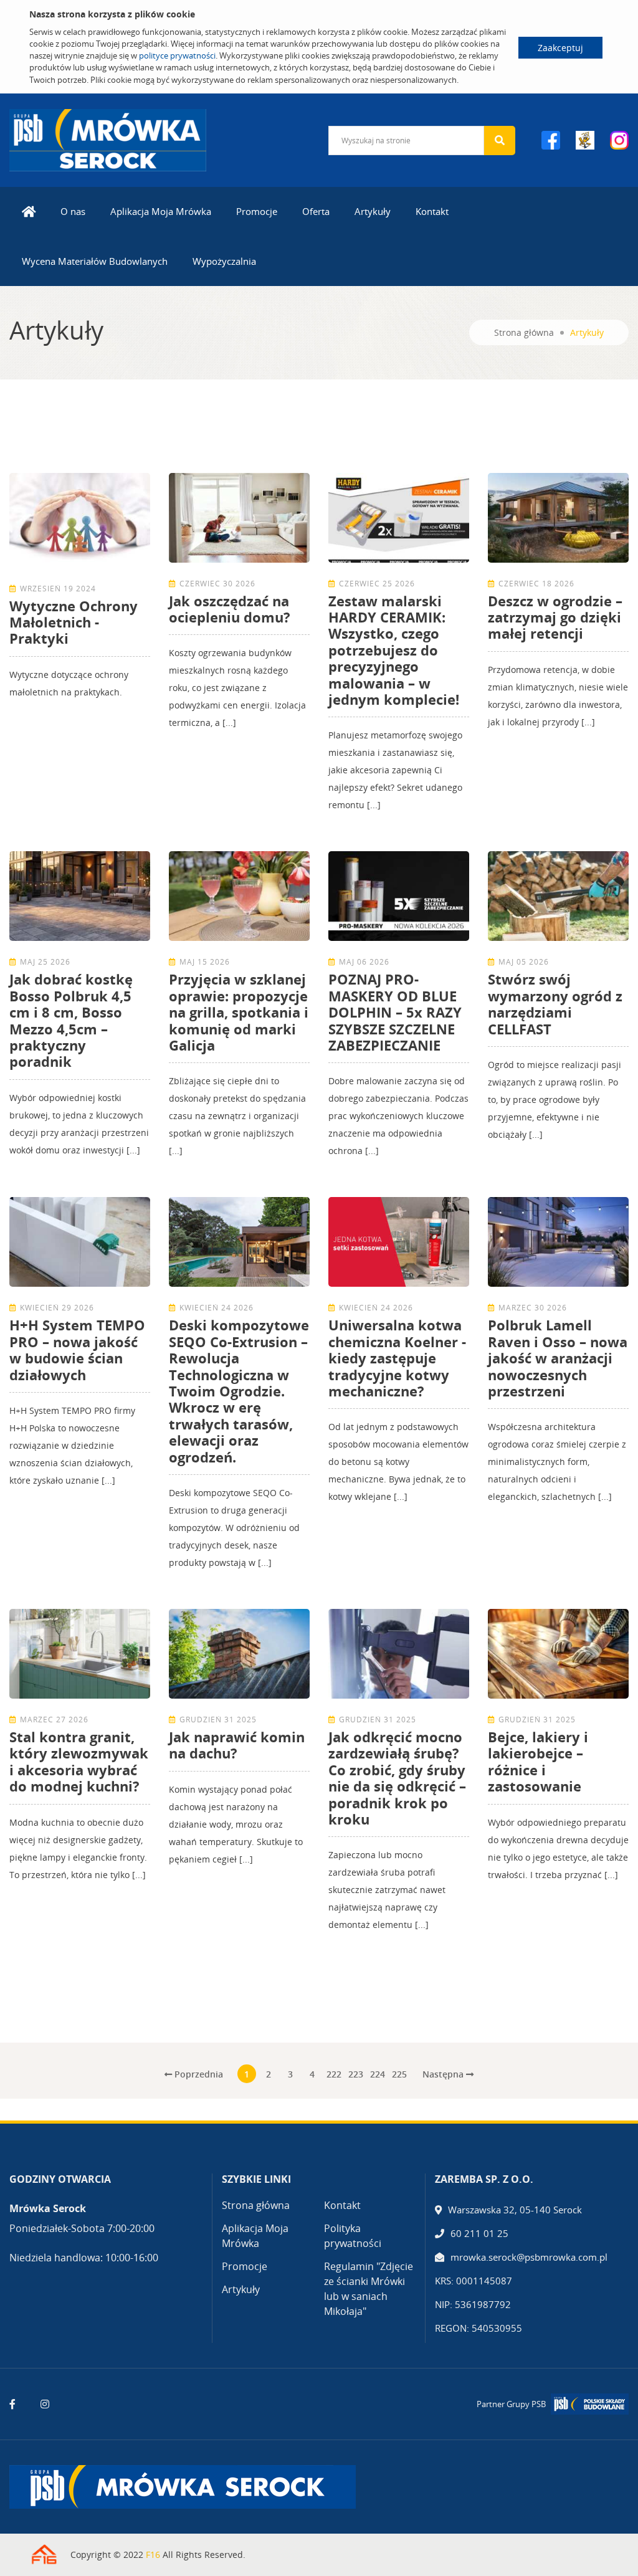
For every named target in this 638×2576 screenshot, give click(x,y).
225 (399, 2074)
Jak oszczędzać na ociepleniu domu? (230, 609)
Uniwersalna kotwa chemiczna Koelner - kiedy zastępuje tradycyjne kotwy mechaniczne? (397, 1358)
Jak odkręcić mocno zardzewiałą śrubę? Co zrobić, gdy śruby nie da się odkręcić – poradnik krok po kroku (397, 1778)
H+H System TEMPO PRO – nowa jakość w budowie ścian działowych (77, 1349)
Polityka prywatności (353, 2236)
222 (334, 2074)
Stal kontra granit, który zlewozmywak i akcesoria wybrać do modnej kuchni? (79, 1761)
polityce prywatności (177, 55)
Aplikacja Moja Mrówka (161, 211)
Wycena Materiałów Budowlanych (95, 261)
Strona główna (524, 332)
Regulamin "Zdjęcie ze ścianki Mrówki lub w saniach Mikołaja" (369, 2289)
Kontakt (432, 211)
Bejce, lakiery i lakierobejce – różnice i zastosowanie (538, 1761)
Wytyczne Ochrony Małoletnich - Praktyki (74, 622)
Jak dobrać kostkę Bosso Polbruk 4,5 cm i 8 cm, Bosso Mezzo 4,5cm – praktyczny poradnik (71, 1020)
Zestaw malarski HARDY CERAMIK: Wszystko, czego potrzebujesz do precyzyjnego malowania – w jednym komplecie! (394, 650)
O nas (73, 211)
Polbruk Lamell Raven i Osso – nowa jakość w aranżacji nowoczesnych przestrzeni (558, 1358)
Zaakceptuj (560, 48)
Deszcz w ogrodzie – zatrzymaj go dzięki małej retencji (555, 617)
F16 (153, 2555)
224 (378, 2074)
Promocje (257, 211)
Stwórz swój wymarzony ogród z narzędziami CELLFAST (555, 1004)
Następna (444, 2074)
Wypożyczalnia (224, 261)
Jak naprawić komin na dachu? (237, 1745)
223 (356, 2074)
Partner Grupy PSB (511, 2404)
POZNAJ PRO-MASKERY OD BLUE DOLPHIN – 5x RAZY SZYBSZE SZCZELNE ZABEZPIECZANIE (395, 1012)
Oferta (316, 211)
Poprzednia (198, 2074)
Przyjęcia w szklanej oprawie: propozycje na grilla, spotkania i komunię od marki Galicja (239, 1012)
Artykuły (373, 211)
